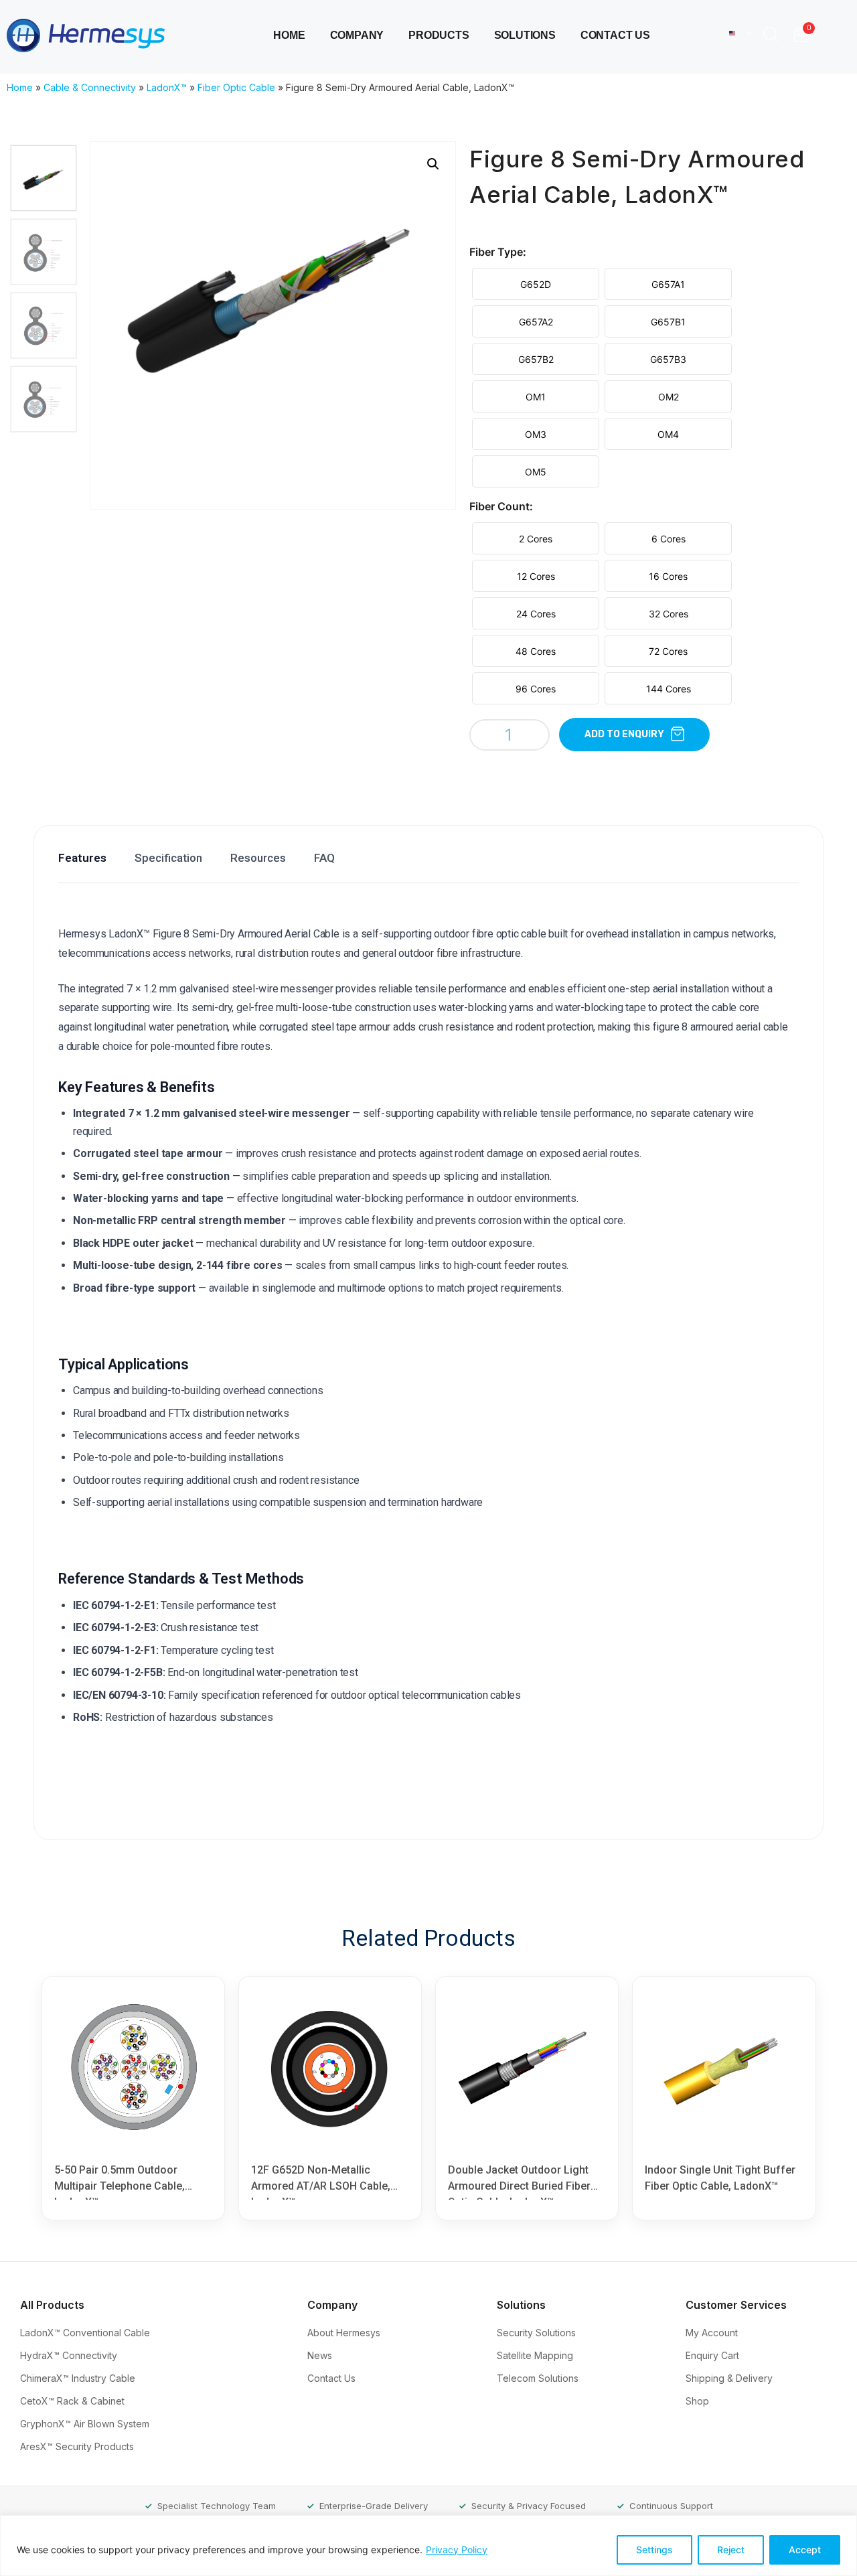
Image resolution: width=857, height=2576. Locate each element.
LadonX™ (167, 87)
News (321, 2355)
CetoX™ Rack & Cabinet (74, 2401)
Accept (805, 2550)
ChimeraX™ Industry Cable (79, 2378)
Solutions (525, 35)
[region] (428, 2546)
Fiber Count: (501, 506)
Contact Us (615, 35)
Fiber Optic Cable (236, 87)
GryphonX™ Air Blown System (86, 2424)
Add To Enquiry (624, 734)
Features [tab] (82, 858)
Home (289, 35)
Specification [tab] (168, 858)
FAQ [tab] (324, 858)
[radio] (536, 284)
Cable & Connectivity (90, 87)
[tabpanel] (426, 1359)
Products (439, 35)
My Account (713, 2333)
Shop (699, 2401)
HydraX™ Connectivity (70, 2355)
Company (357, 35)
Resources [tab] (258, 858)
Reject (731, 2550)
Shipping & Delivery (730, 2378)
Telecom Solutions (539, 2378)
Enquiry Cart (714, 2355)
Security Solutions (538, 2333)
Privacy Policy (457, 2550)
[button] (774, 35)
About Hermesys (345, 2333)
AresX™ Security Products (78, 2446)
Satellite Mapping (536, 2355)
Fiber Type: (498, 252)
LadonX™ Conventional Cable (86, 2333)
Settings (654, 2550)
